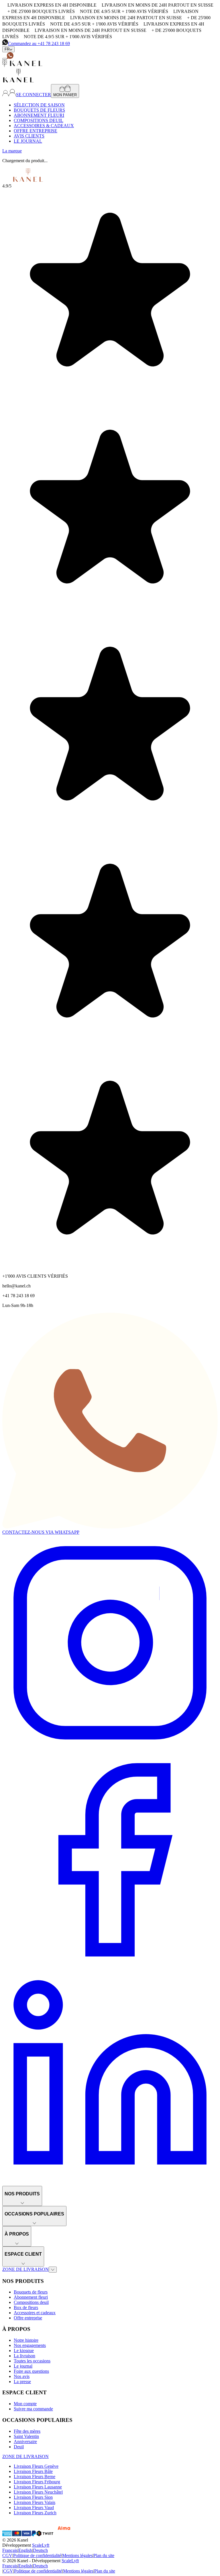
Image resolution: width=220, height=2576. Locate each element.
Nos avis (22, 2376)
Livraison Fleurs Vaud (34, 2508)
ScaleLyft (41, 2545)
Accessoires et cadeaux (35, 2313)
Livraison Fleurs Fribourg (37, 2482)
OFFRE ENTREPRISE (36, 131)
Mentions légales (77, 2555)
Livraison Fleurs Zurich (35, 2513)
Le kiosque (24, 2351)
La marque (12, 151)
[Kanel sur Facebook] (110, 1966)
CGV (7, 2555)
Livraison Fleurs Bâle (33, 2471)
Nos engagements (30, 2345)
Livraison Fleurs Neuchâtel (38, 2492)
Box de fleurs (26, 2307)
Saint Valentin (26, 2436)
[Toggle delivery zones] (53, 2270)
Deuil (19, 2447)
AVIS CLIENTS (29, 136)
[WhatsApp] (10, 57)
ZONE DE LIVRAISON (25, 2269)
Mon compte (25, 2404)
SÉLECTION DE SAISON (39, 105)
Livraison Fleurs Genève (36, 2466)
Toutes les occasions (32, 2361)
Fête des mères (27, 2431)
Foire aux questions (31, 2371)
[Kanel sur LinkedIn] (110, 2183)
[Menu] (5, 59)
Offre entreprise (28, 2318)
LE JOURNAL (28, 141)
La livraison (24, 2356)
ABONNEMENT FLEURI (39, 115)
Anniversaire (25, 2442)
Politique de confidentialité (37, 2555)
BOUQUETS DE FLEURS (39, 110)
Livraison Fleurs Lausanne (38, 2487)
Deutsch (40, 2550)
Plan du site (104, 2555)
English (25, 2550)
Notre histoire (26, 2340)
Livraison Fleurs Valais (35, 2502)
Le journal (23, 2366)
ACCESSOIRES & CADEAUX (44, 126)
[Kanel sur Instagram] (110, 1749)
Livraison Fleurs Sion (33, 2497)
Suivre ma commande (33, 2409)
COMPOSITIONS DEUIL (39, 120)
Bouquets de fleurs (31, 2292)
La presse (22, 2382)
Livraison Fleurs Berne (35, 2477)
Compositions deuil (31, 2302)
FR (7, 49)
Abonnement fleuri (31, 2297)
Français (10, 2550)
